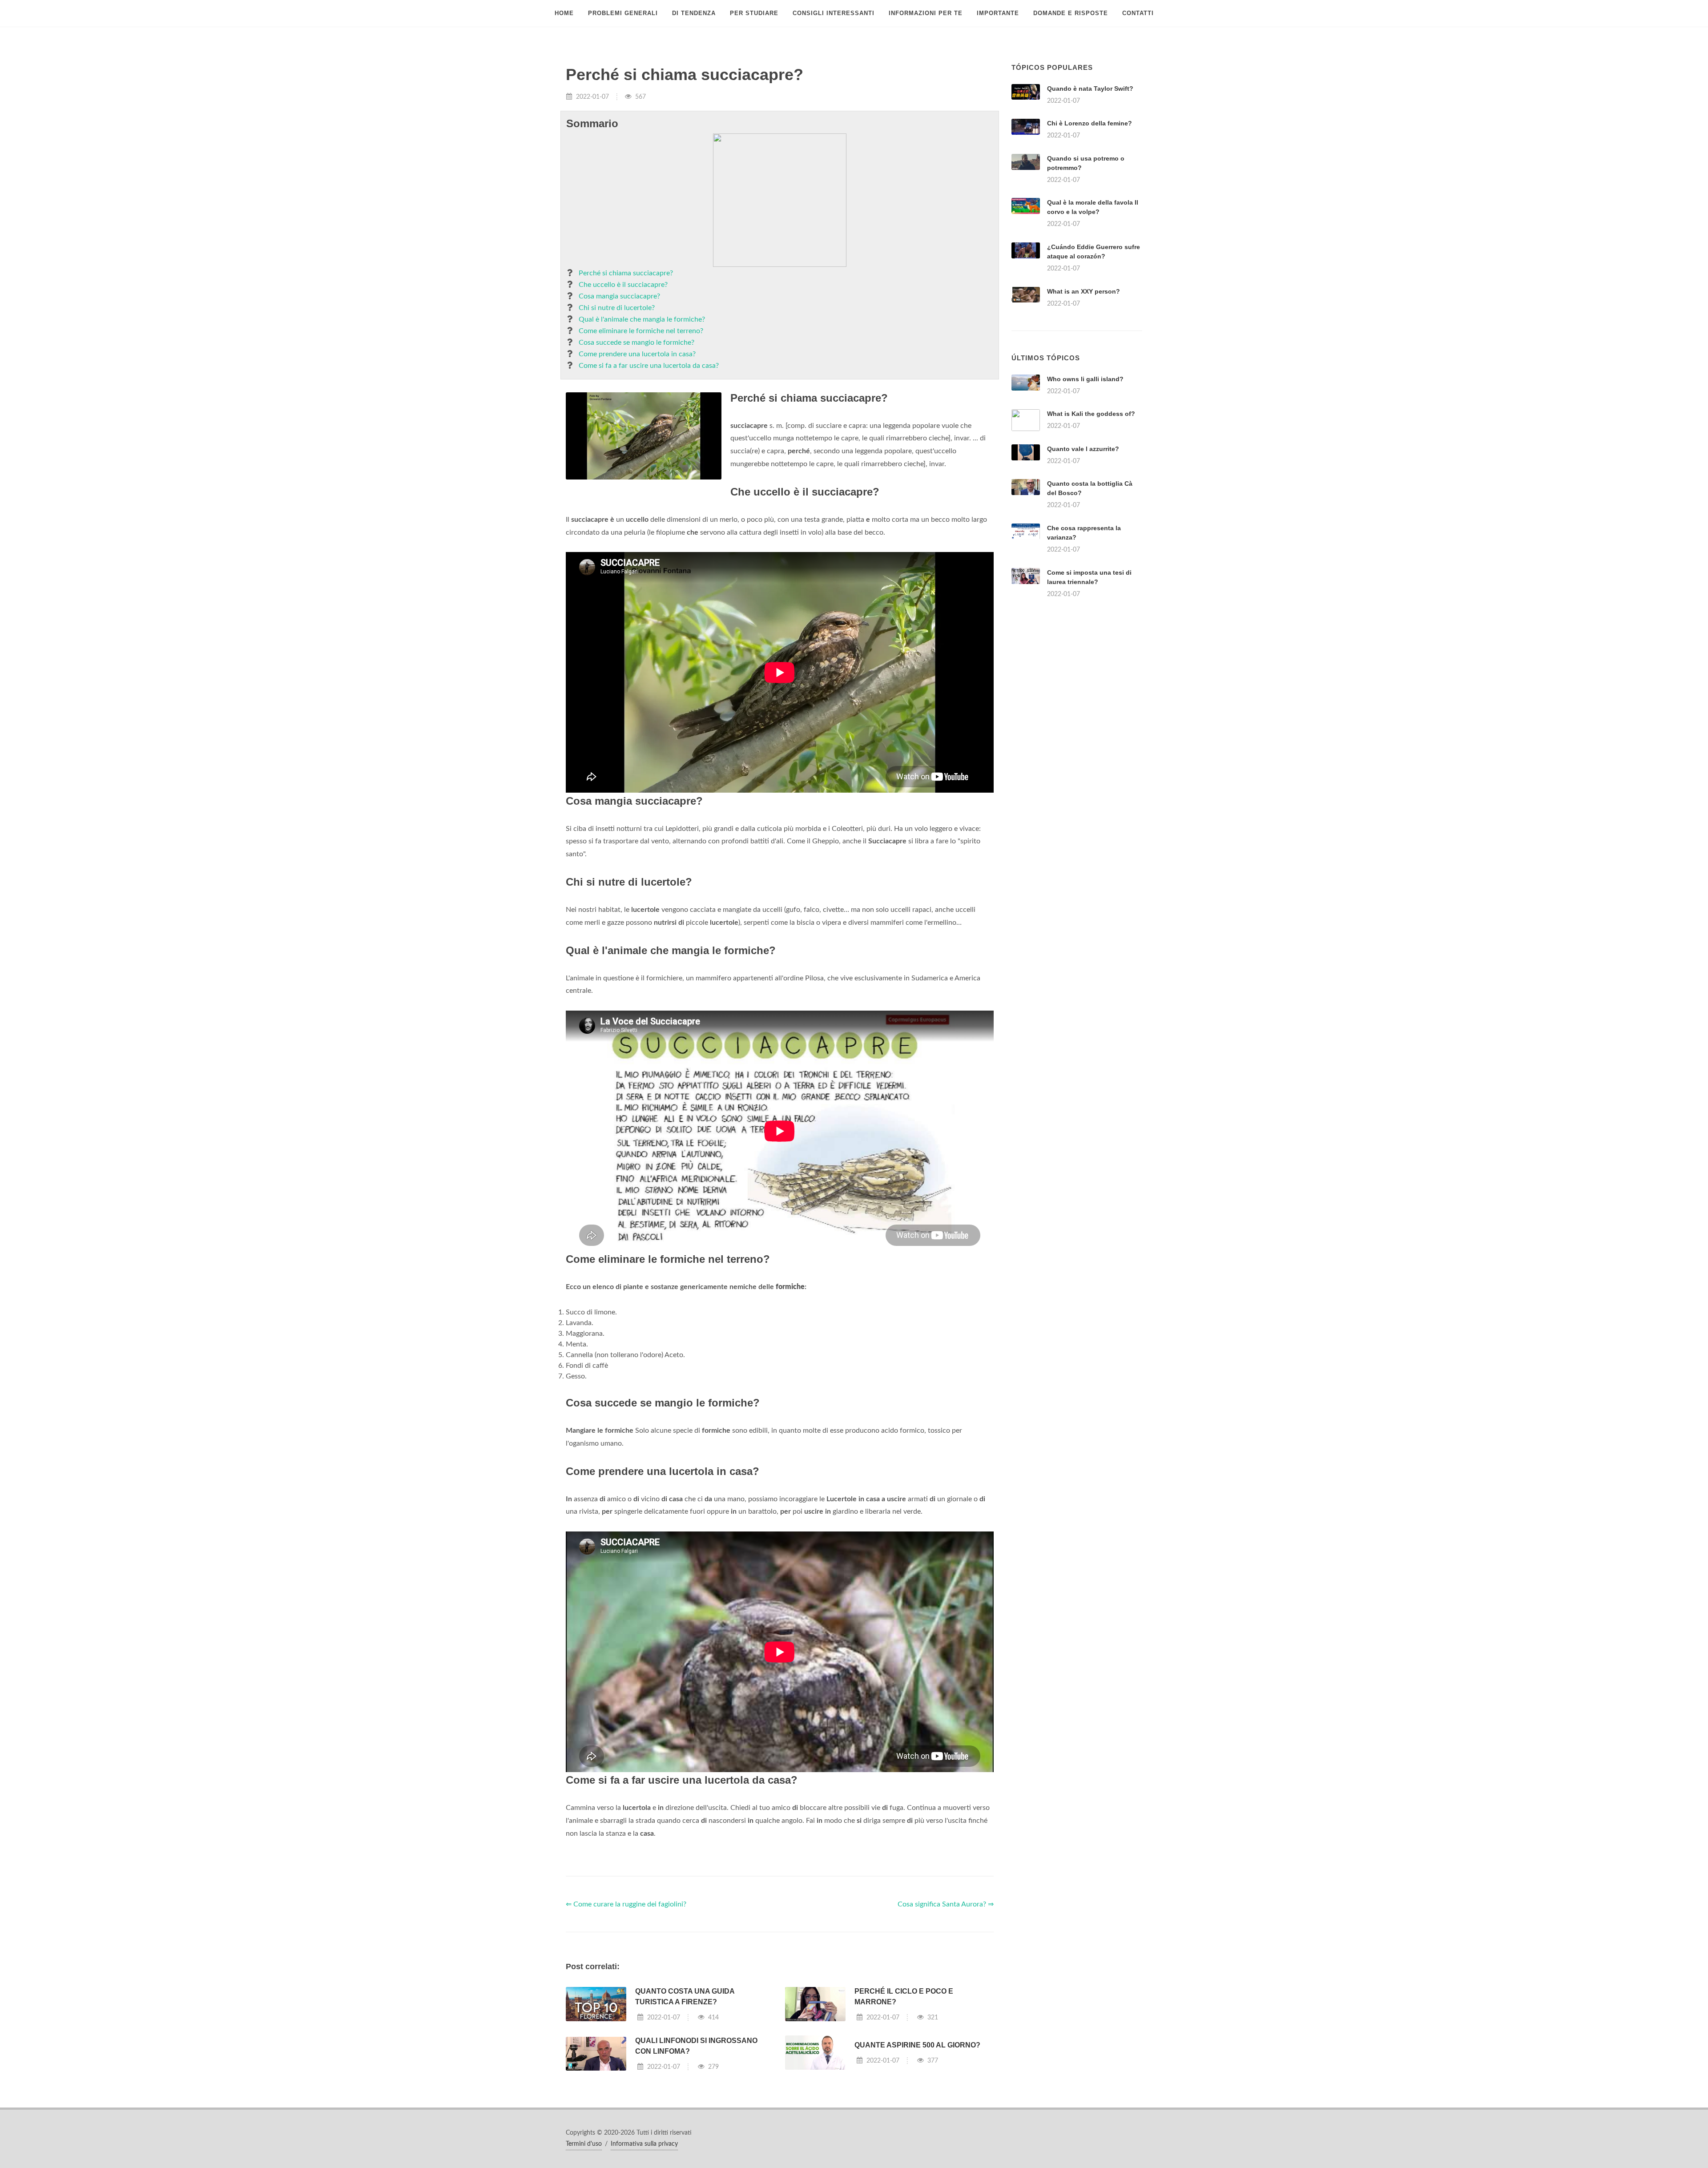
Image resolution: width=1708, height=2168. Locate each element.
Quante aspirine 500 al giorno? (917, 2045)
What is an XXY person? (1084, 291)
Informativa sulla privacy (644, 2144)
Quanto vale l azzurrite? (1083, 449)
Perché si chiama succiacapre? (626, 273)
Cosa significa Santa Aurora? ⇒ (946, 1904)
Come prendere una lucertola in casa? (637, 354)
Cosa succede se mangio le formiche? (636, 343)
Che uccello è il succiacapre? (623, 285)
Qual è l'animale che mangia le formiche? (642, 319)
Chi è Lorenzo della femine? (1090, 123)
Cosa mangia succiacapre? (619, 296)
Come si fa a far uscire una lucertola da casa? (649, 366)
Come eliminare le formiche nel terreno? (641, 331)
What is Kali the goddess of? (1091, 414)
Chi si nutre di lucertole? (617, 308)
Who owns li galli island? (1085, 379)
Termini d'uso (584, 2144)
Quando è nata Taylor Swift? (1090, 89)
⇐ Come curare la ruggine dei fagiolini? (626, 1904)
